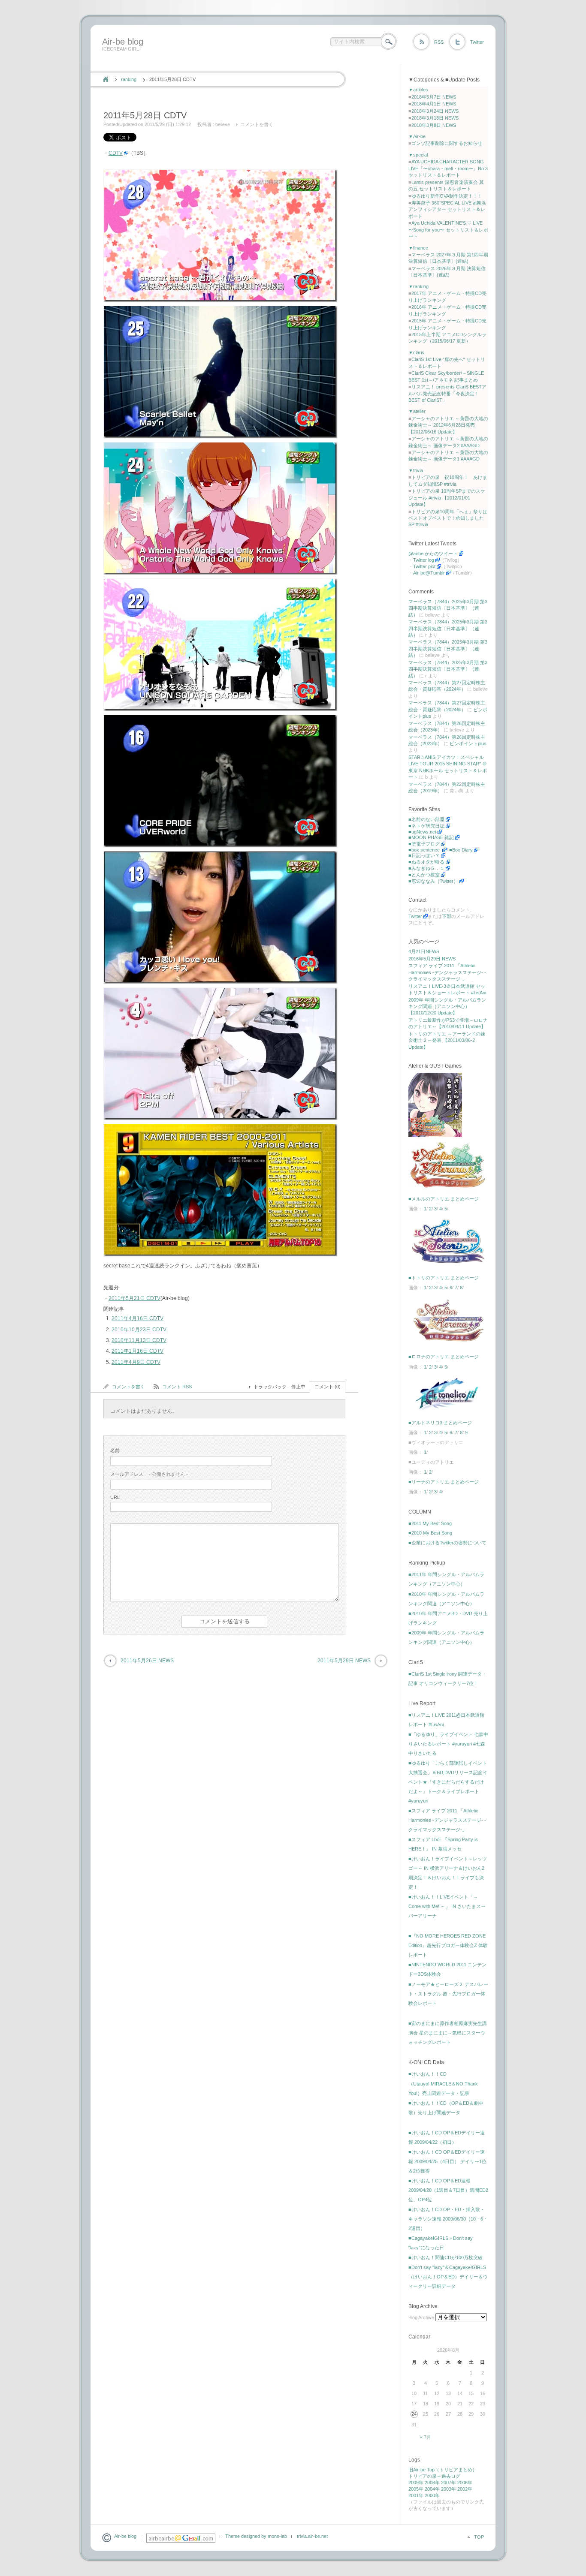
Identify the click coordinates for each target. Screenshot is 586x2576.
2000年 (432, 2495)
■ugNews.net (422, 832)
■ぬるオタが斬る (426, 862)
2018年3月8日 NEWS (434, 125)
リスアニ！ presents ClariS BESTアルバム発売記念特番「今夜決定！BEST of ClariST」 (447, 393)
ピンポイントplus (468, 743)
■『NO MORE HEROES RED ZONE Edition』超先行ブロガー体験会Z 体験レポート (448, 1945)
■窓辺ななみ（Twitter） (433, 881)
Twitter (477, 42)
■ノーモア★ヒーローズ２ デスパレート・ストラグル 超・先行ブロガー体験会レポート (448, 1994)
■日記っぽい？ (424, 855)
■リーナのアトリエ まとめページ (444, 1482)
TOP (479, 2537)
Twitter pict (424, 566)
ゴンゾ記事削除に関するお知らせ (447, 143)
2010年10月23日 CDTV (139, 1330)
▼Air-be (417, 136)
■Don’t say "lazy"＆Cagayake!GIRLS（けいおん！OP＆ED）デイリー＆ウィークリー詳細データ (448, 2277)
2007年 (449, 2483)
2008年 (432, 2483)
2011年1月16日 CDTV (137, 1351)
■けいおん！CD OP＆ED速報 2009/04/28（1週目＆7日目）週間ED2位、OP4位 (448, 2190)
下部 (447, 916)
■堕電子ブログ (424, 844)
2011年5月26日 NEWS (147, 1661)
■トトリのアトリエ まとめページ (444, 1278)
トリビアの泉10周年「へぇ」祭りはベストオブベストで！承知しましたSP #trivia (448, 518)
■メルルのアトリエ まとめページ (444, 1199)
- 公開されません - (149, 1474)
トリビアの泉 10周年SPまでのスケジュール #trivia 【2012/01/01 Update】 (447, 498)
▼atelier (417, 411)
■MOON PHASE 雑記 (431, 837)
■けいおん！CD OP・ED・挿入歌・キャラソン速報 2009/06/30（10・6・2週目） (448, 2219)
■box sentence (425, 850)
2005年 (416, 2489)
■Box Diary (461, 850)
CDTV (116, 153)
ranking (129, 79)
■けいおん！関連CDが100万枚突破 (446, 2257)
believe (223, 124)
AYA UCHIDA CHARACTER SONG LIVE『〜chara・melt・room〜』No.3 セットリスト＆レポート (448, 168)
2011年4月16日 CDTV (137, 1318)
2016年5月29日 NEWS (432, 959)
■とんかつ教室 (424, 875)
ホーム (106, 79)
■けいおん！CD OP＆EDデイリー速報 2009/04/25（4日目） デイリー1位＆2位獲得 (447, 2161)
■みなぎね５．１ (426, 868)
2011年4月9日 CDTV (136, 1362)
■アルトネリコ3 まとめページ (440, 1423)
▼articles (418, 90)
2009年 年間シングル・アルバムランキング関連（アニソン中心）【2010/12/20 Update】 (447, 1007)
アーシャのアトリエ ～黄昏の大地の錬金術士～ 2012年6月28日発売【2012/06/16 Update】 (448, 425)
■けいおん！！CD (427, 2074)
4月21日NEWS (424, 951)
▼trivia (416, 470)
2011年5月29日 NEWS (344, 1661)
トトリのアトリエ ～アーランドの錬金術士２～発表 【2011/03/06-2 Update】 (447, 1040)
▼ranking (418, 286)
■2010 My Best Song (430, 1533)
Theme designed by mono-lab (256, 2536)
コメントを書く (257, 124)
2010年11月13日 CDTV (139, 1340)
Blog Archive (421, 2317)
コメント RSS (177, 1387)
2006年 (465, 2483)
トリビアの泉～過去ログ (434, 2476)
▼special (418, 155)
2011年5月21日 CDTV (134, 1298)
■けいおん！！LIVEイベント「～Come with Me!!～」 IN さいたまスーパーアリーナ (447, 1906)
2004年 (432, 2489)
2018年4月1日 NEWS (434, 104)
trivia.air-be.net (312, 2536)
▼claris (416, 352)
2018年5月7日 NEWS (434, 97)
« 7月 (426, 2437)
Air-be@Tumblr (429, 573)
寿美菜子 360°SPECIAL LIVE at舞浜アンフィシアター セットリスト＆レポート (447, 209)
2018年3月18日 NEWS (435, 118)
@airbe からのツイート (433, 554)
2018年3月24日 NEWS (435, 111)
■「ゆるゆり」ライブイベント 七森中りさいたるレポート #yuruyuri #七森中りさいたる (448, 1744)
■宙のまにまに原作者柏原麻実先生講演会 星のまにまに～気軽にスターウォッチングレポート (448, 2033)
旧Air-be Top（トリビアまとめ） (443, 2470)
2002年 (465, 2489)
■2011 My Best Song (430, 1523)
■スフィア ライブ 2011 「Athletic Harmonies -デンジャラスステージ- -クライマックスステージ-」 (447, 1820)
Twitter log (424, 560)
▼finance (418, 248)
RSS (439, 42)
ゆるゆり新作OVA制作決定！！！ (447, 196)
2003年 (449, 2489)
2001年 (416, 2495)
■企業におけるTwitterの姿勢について (447, 1543)
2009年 (416, 2483)
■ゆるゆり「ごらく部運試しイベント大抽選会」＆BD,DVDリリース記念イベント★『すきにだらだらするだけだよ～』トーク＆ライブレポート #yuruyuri (448, 1782)
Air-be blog (123, 42)
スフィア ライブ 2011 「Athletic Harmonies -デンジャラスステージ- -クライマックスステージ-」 (447, 972)
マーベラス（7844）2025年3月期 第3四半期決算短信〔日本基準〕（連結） (448, 608)
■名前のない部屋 (426, 819)
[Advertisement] (255, 61)
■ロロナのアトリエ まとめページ (444, 1357)
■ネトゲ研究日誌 (426, 826)
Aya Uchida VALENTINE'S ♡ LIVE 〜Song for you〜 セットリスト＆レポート (448, 230)
